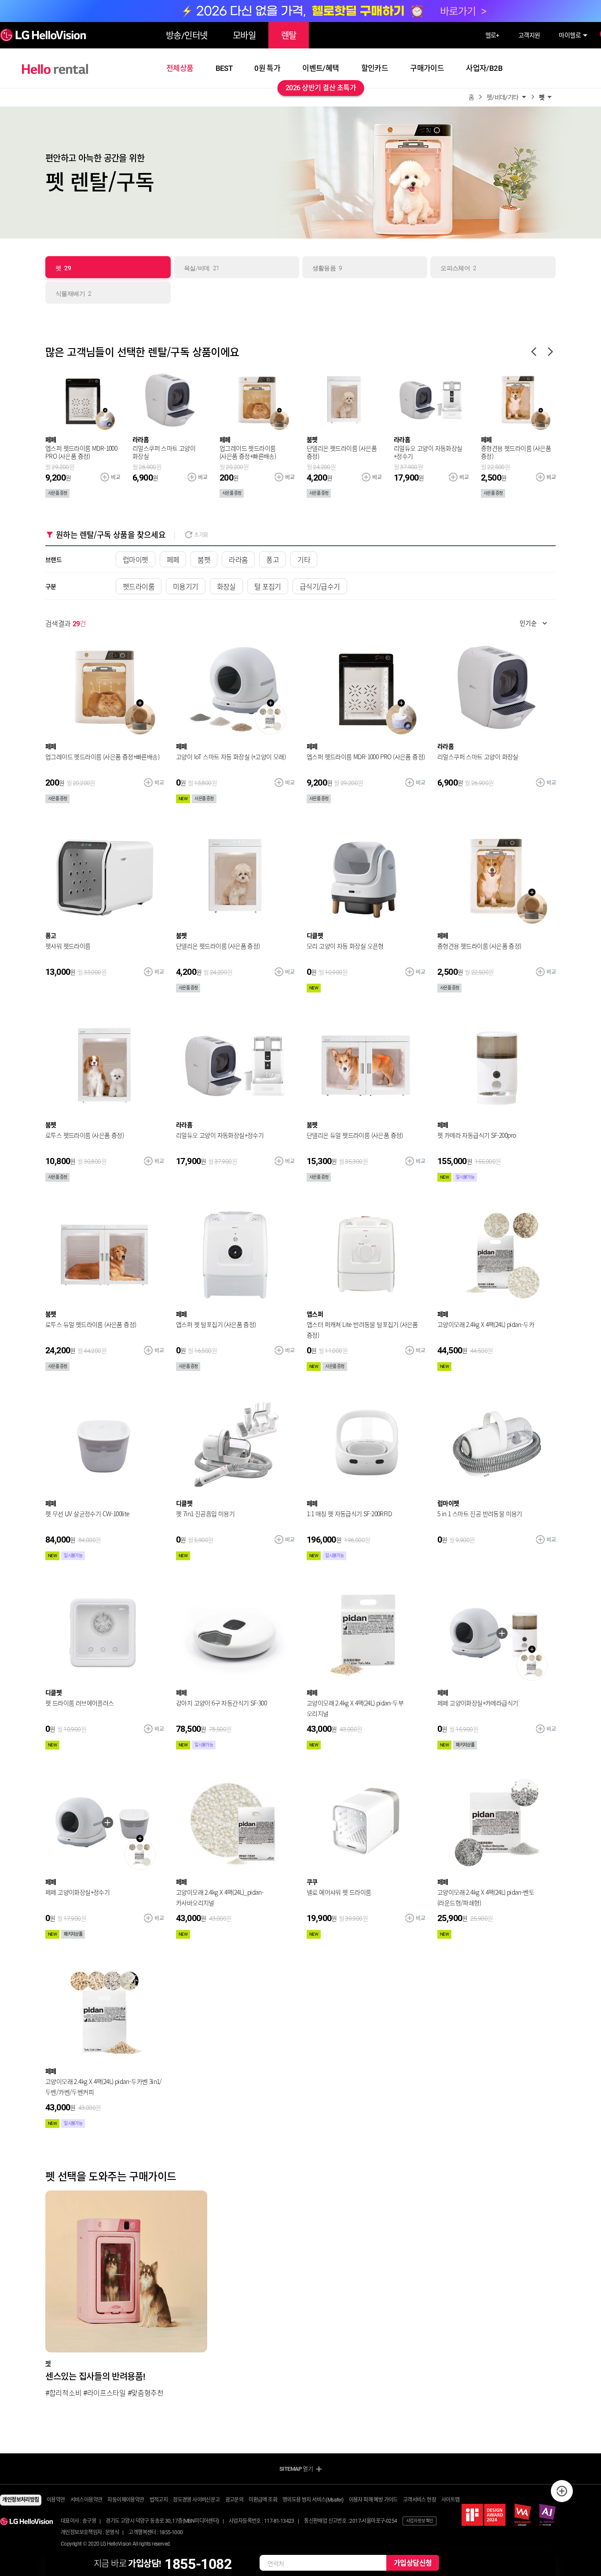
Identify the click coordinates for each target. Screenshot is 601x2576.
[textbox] (528, 623)
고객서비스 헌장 (420, 2500)
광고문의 (235, 2500)
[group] (126, 2295)
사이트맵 (451, 2500)
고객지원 (529, 35)
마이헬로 (570, 35)
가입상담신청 (413, 2563)
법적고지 (159, 2500)
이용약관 (56, 2500)
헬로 (492, 35)
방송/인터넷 (187, 36)
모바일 (244, 36)
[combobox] (535, 623)
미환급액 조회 (263, 2500)
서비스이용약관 (86, 2500)
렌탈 (289, 36)
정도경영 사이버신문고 (196, 2500)
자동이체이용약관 (126, 2500)
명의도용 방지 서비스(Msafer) (313, 2500)
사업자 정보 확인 (420, 2521)
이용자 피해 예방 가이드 (373, 2500)
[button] (480, 96)
